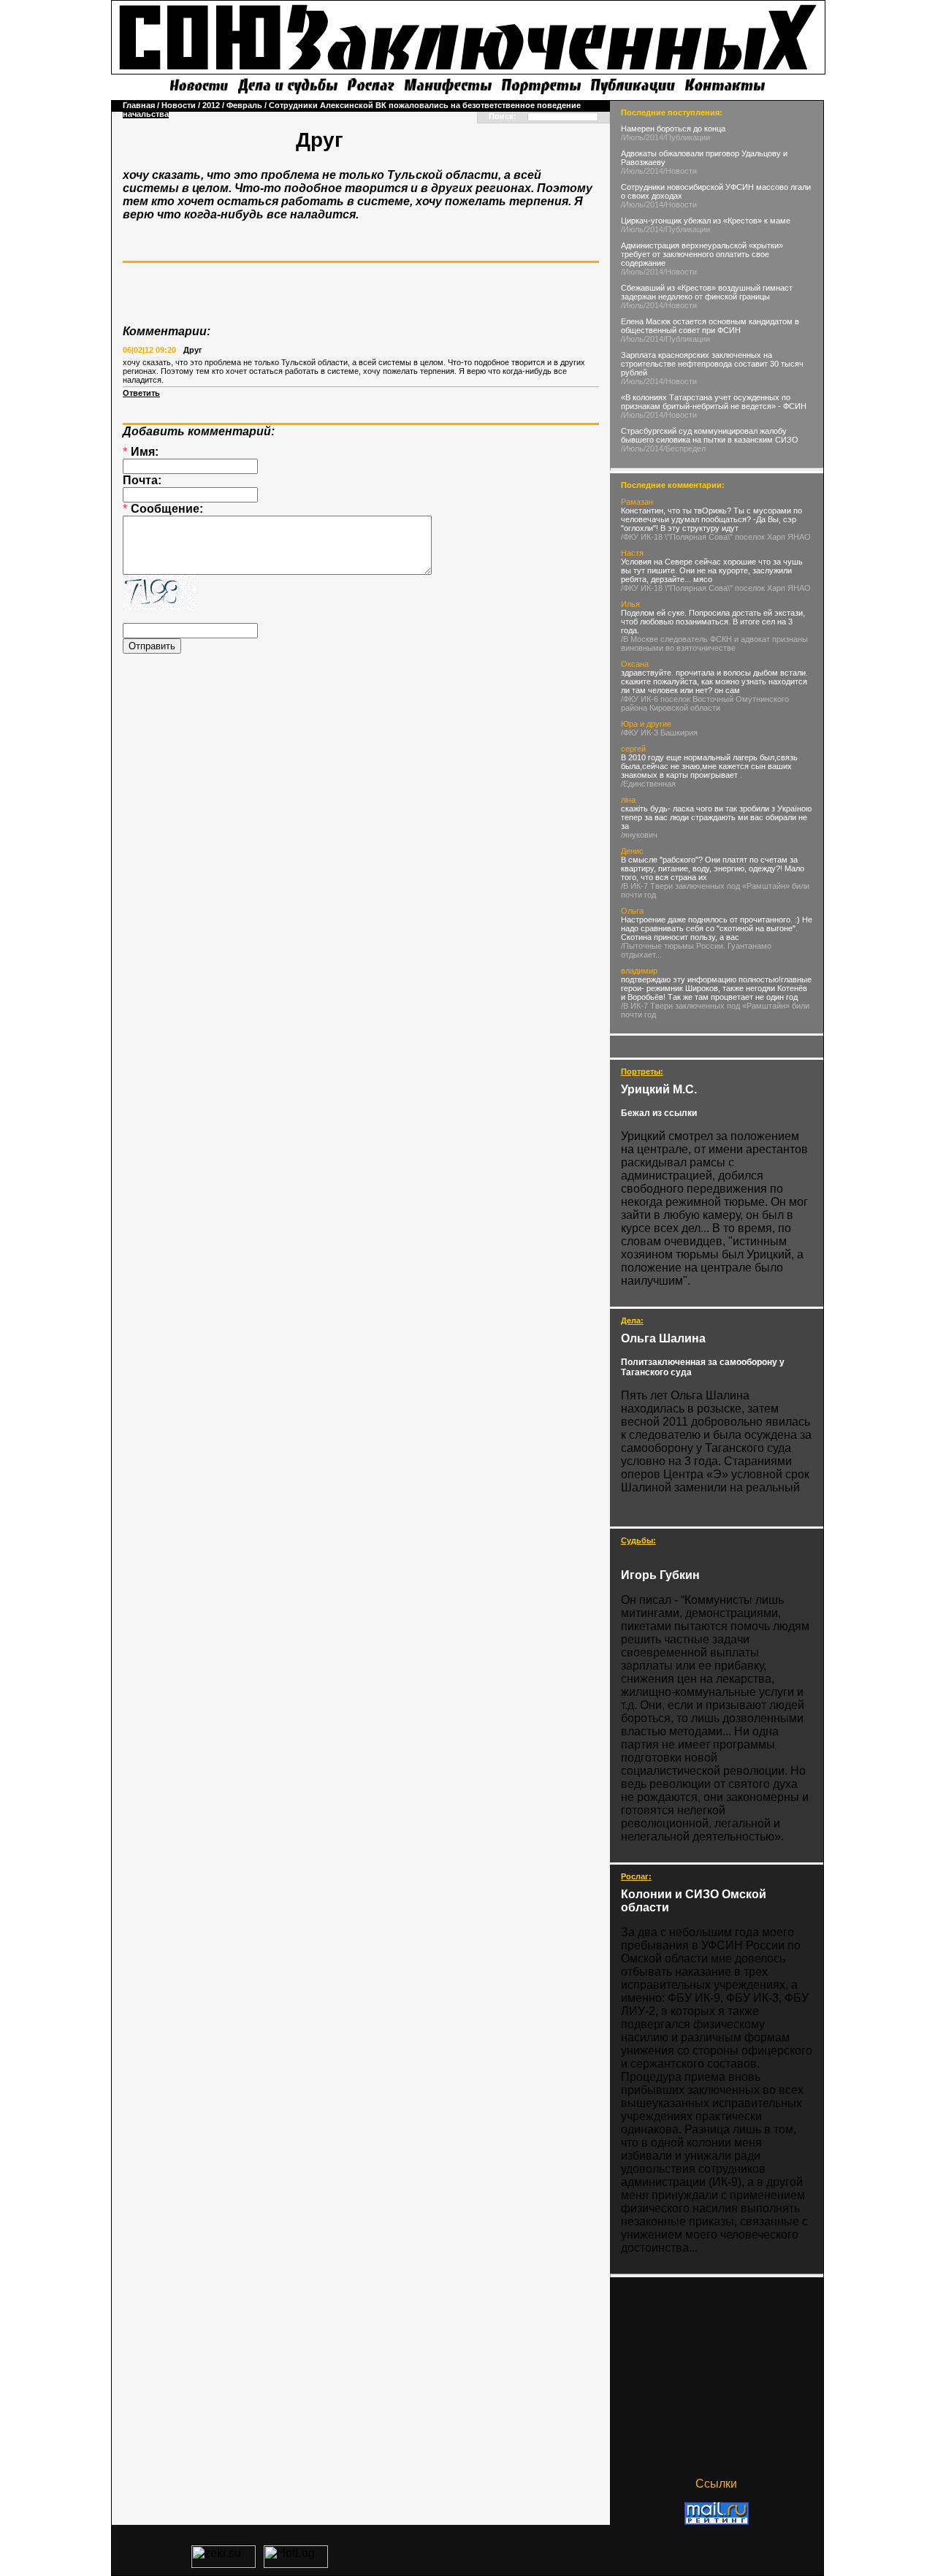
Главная (139, 105)
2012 (211, 105)
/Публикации (687, 137)
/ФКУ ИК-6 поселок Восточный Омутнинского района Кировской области (705, 703)
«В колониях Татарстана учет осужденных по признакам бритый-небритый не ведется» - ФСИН (714, 402)
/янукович (639, 835)
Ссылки (716, 2484)
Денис (632, 851)
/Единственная (648, 784)
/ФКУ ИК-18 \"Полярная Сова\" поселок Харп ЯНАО (716, 537)
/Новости (680, 171)
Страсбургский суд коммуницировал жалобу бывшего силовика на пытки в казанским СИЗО (710, 435)
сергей (633, 749)
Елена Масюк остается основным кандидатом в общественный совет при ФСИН (710, 326)
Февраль (244, 105)
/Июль (632, 137)
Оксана (635, 664)
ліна (628, 800)
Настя (632, 553)
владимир (639, 971)
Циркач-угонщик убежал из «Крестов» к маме (706, 221)
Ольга (632, 911)
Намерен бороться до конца (673, 129)
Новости (179, 105)
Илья (630, 604)
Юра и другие (646, 724)
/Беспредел (684, 448)
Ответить (141, 393)
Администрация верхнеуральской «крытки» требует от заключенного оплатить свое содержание (702, 254)
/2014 (653, 137)
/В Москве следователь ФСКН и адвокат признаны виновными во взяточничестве (714, 643)
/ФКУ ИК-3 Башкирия (659, 733)
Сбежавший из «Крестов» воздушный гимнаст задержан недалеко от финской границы (707, 292)
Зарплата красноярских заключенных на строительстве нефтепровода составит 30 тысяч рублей (712, 364)
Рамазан (637, 502)
